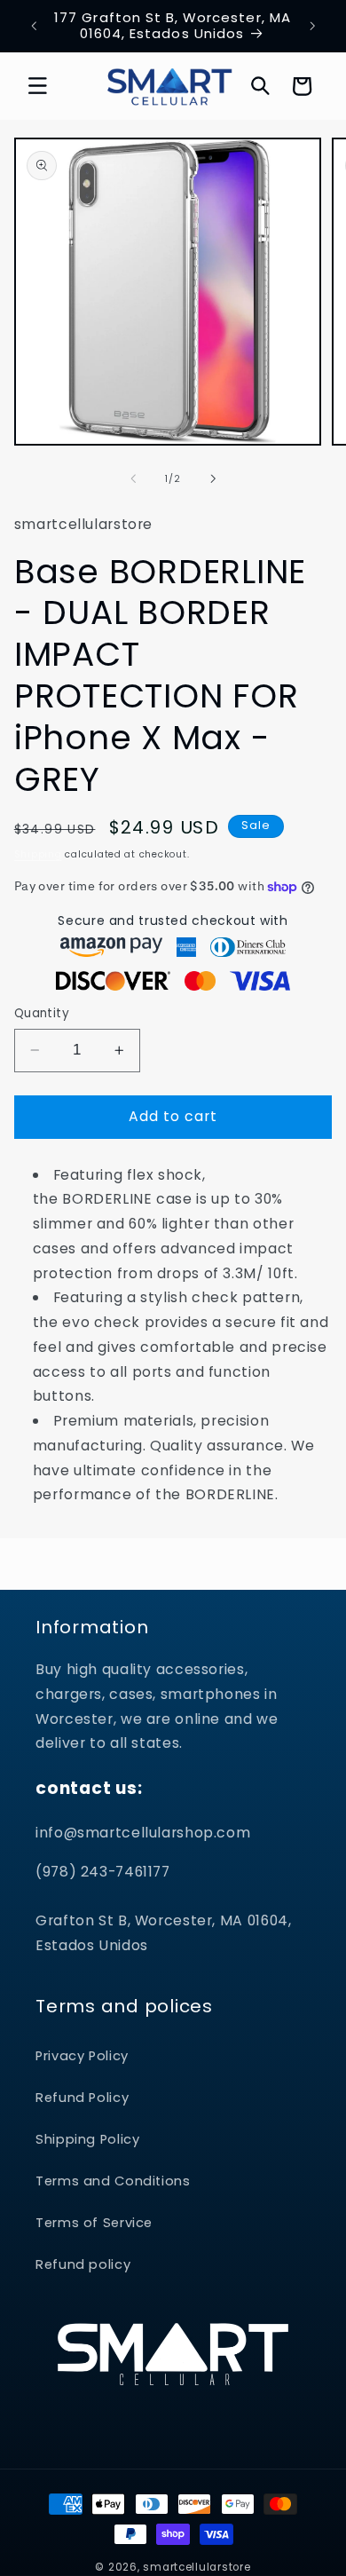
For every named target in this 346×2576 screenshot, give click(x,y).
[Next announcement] (312, 26)
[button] (37, 86)
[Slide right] (213, 478)
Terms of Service (94, 2223)
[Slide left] (133, 478)
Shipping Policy (87, 2139)
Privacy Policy (82, 2056)
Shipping (38, 854)
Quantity (42, 1013)
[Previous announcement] (34, 26)
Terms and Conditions (113, 2181)
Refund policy (83, 2264)
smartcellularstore (197, 2567)
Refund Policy (82, 2098)
